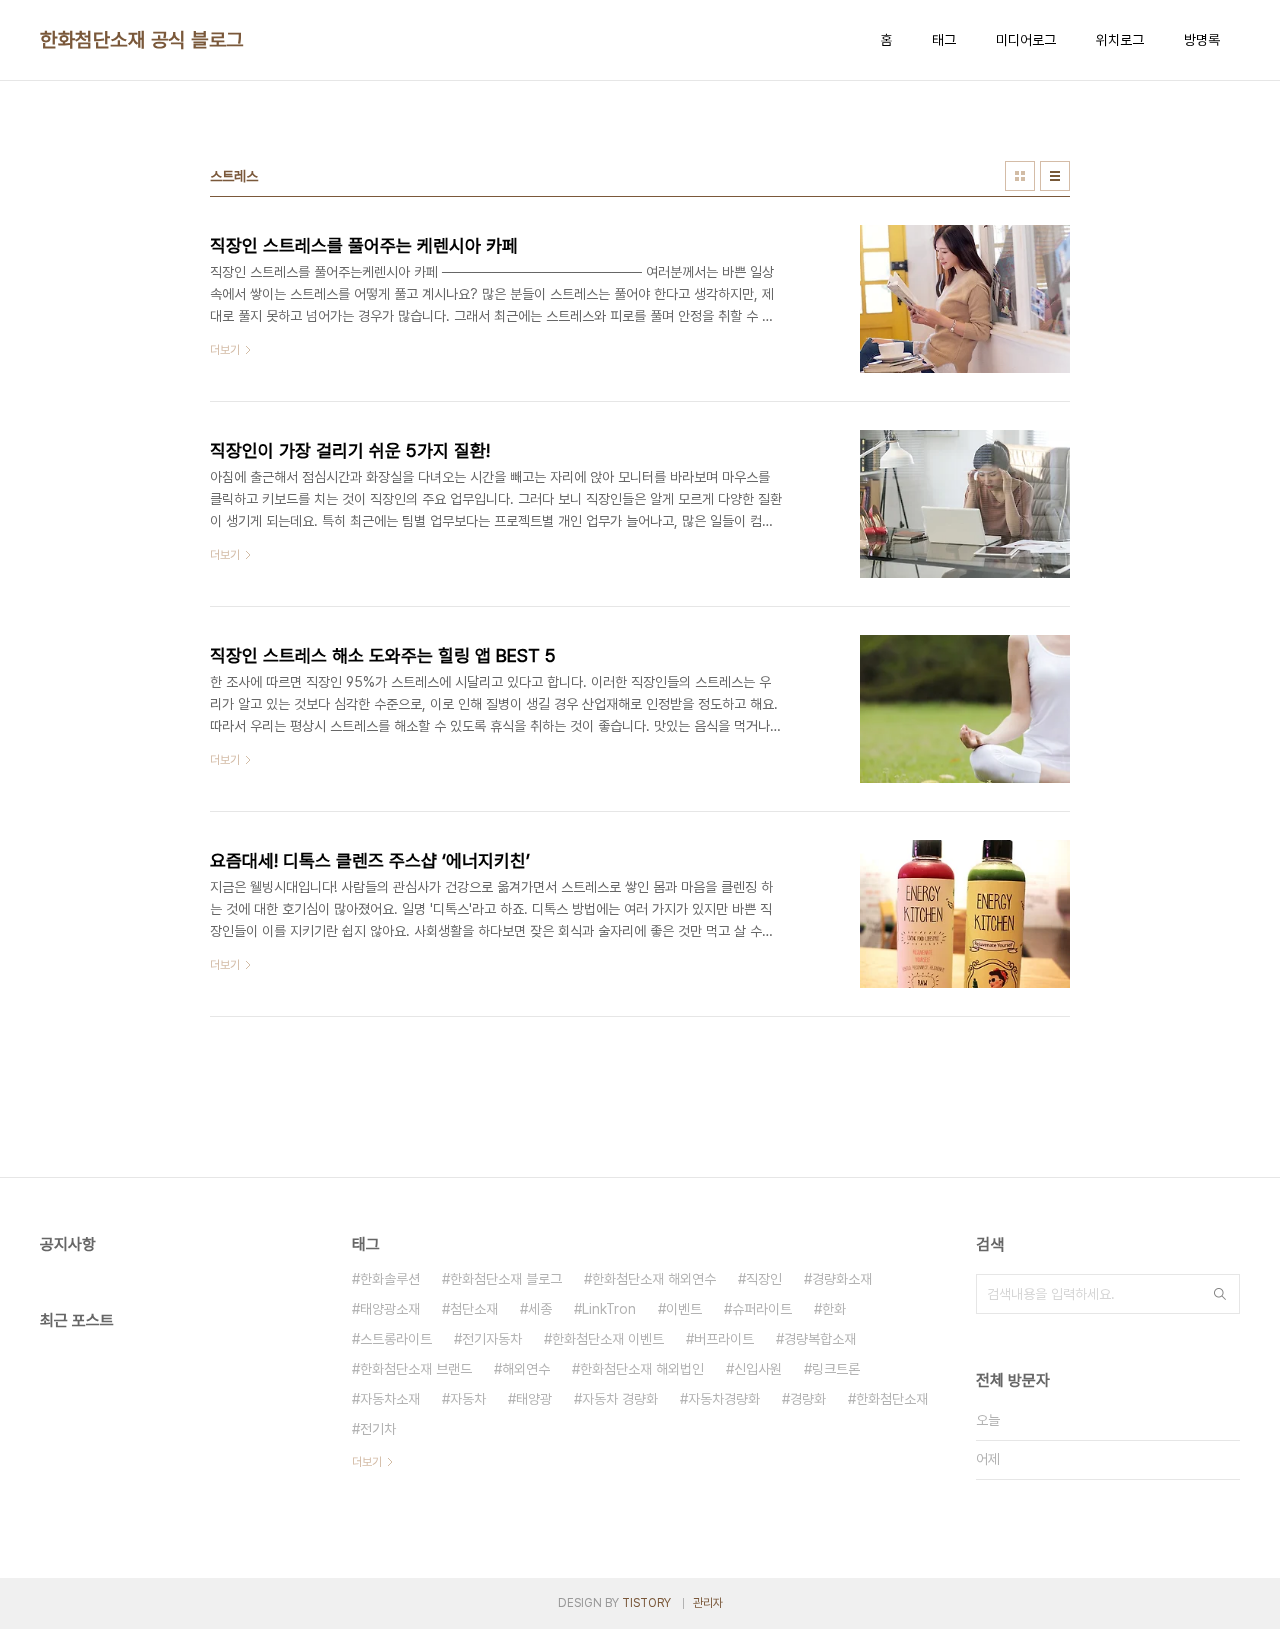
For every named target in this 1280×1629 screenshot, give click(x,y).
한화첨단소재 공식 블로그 (142, 40)
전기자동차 (492, 1339)
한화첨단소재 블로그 (506, 1279)
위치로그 (1120, 40)
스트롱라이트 (396, 1339)
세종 (540, 1309)
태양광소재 (390, 1309)
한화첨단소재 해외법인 (642, 1369)
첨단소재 (474, 1309)
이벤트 (684, 1309)
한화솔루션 (390, 1279)
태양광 (534, 1399)
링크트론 (836, 1369)
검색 (1220, 1294)
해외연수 (526, 1369)
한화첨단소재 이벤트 (608, 1339)
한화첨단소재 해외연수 (654, 1279)
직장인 (764, 1279)
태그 (944, 40)
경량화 (808, 1399)
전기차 (378, 1429)
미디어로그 (1026, 40)
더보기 (367, 1462)
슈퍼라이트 (762, 1309)
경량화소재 (842, 1279)
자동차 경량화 (620, 1399)
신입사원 (758, 1369)
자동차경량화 (724, 1399)
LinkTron (609, 1309)
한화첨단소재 (892, 1399)
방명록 (1202, 40)
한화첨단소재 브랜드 (416, 1369)
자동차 (468, 1399)
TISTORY (646, 1603)
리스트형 (1055, 176)
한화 (834, 1309)
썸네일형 (1020, 176)
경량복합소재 (820, 1339)
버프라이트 (724, 1339)
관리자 (708, 1603)
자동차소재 (390, 1399)
